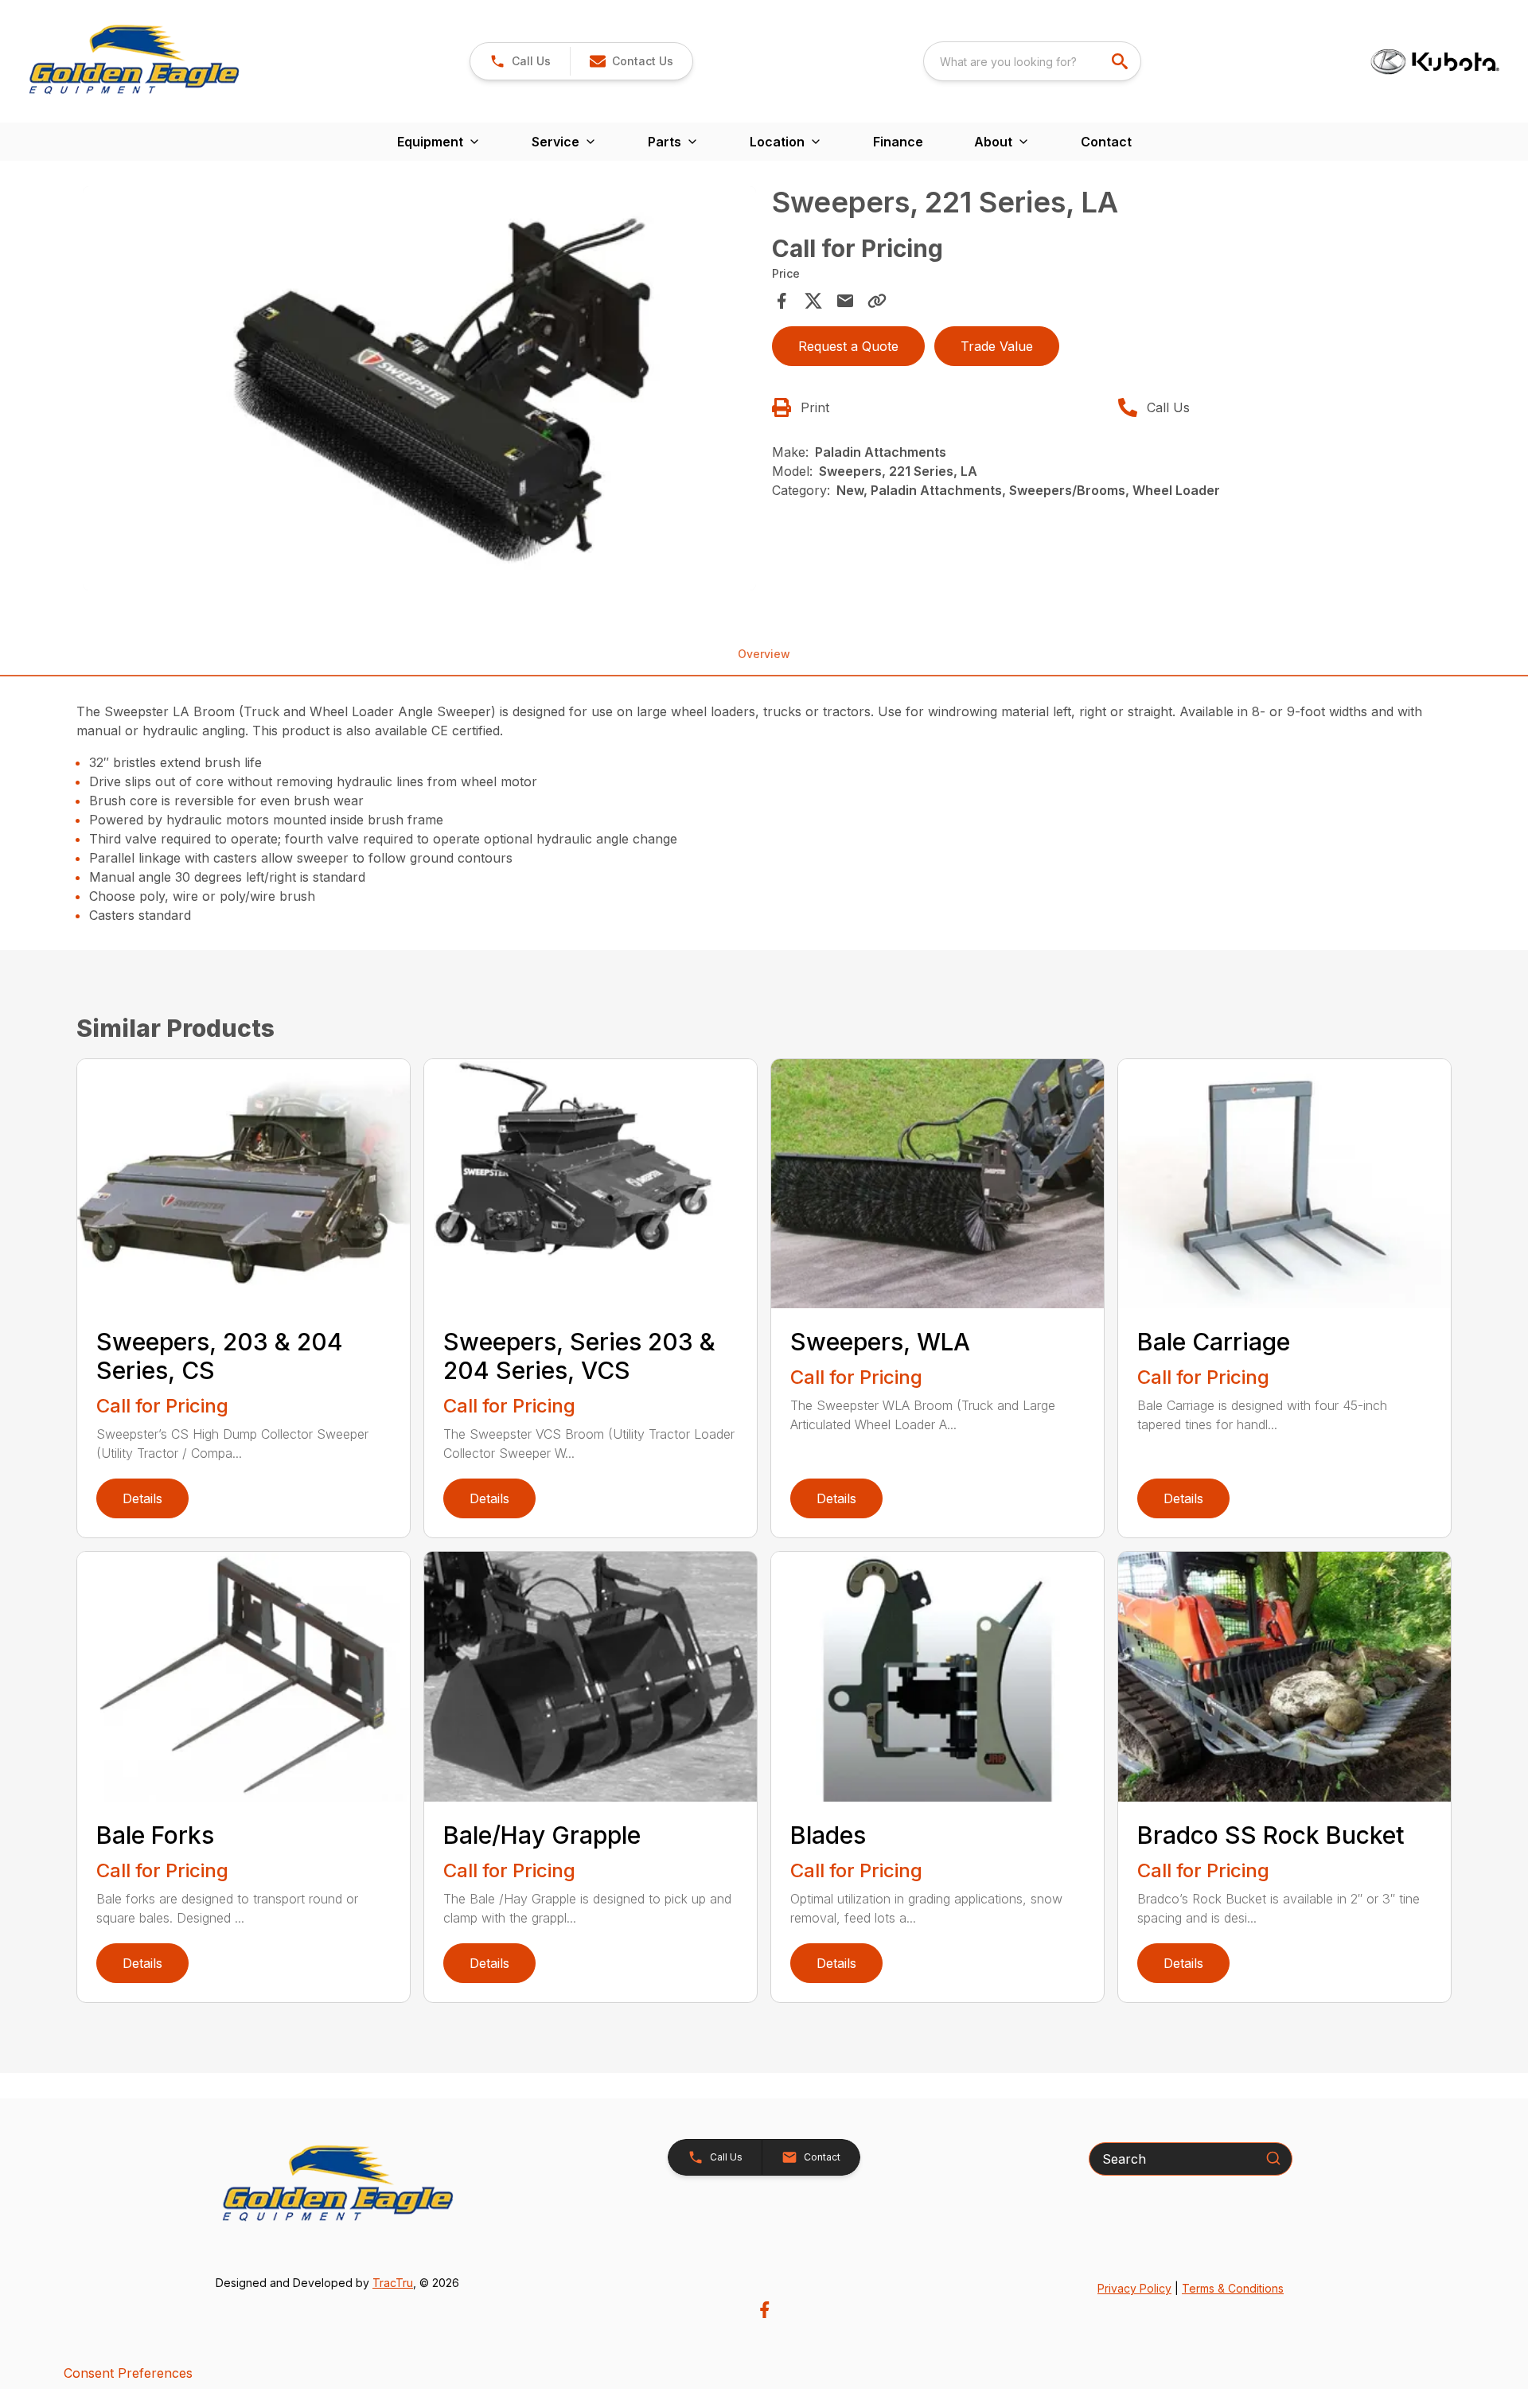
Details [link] (142, 1498)
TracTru (393, 2283)
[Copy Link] (877, 301)
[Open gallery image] (419, 388)
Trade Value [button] (997, 346)
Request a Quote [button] (848, 346)
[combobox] (1032, 61)
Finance (898, 142)
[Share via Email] (845, 301)
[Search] (1273, 2158)
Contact (1106, 142)
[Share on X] (813, 301)
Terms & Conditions (1233, 2288)
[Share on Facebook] (782, 301)
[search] (1121, 61)
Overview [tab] (764, 654)
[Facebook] (764, 2310)
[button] (520, 61)
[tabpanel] (419, 391)
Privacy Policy (1134, 2288)
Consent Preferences (128, 2373)
